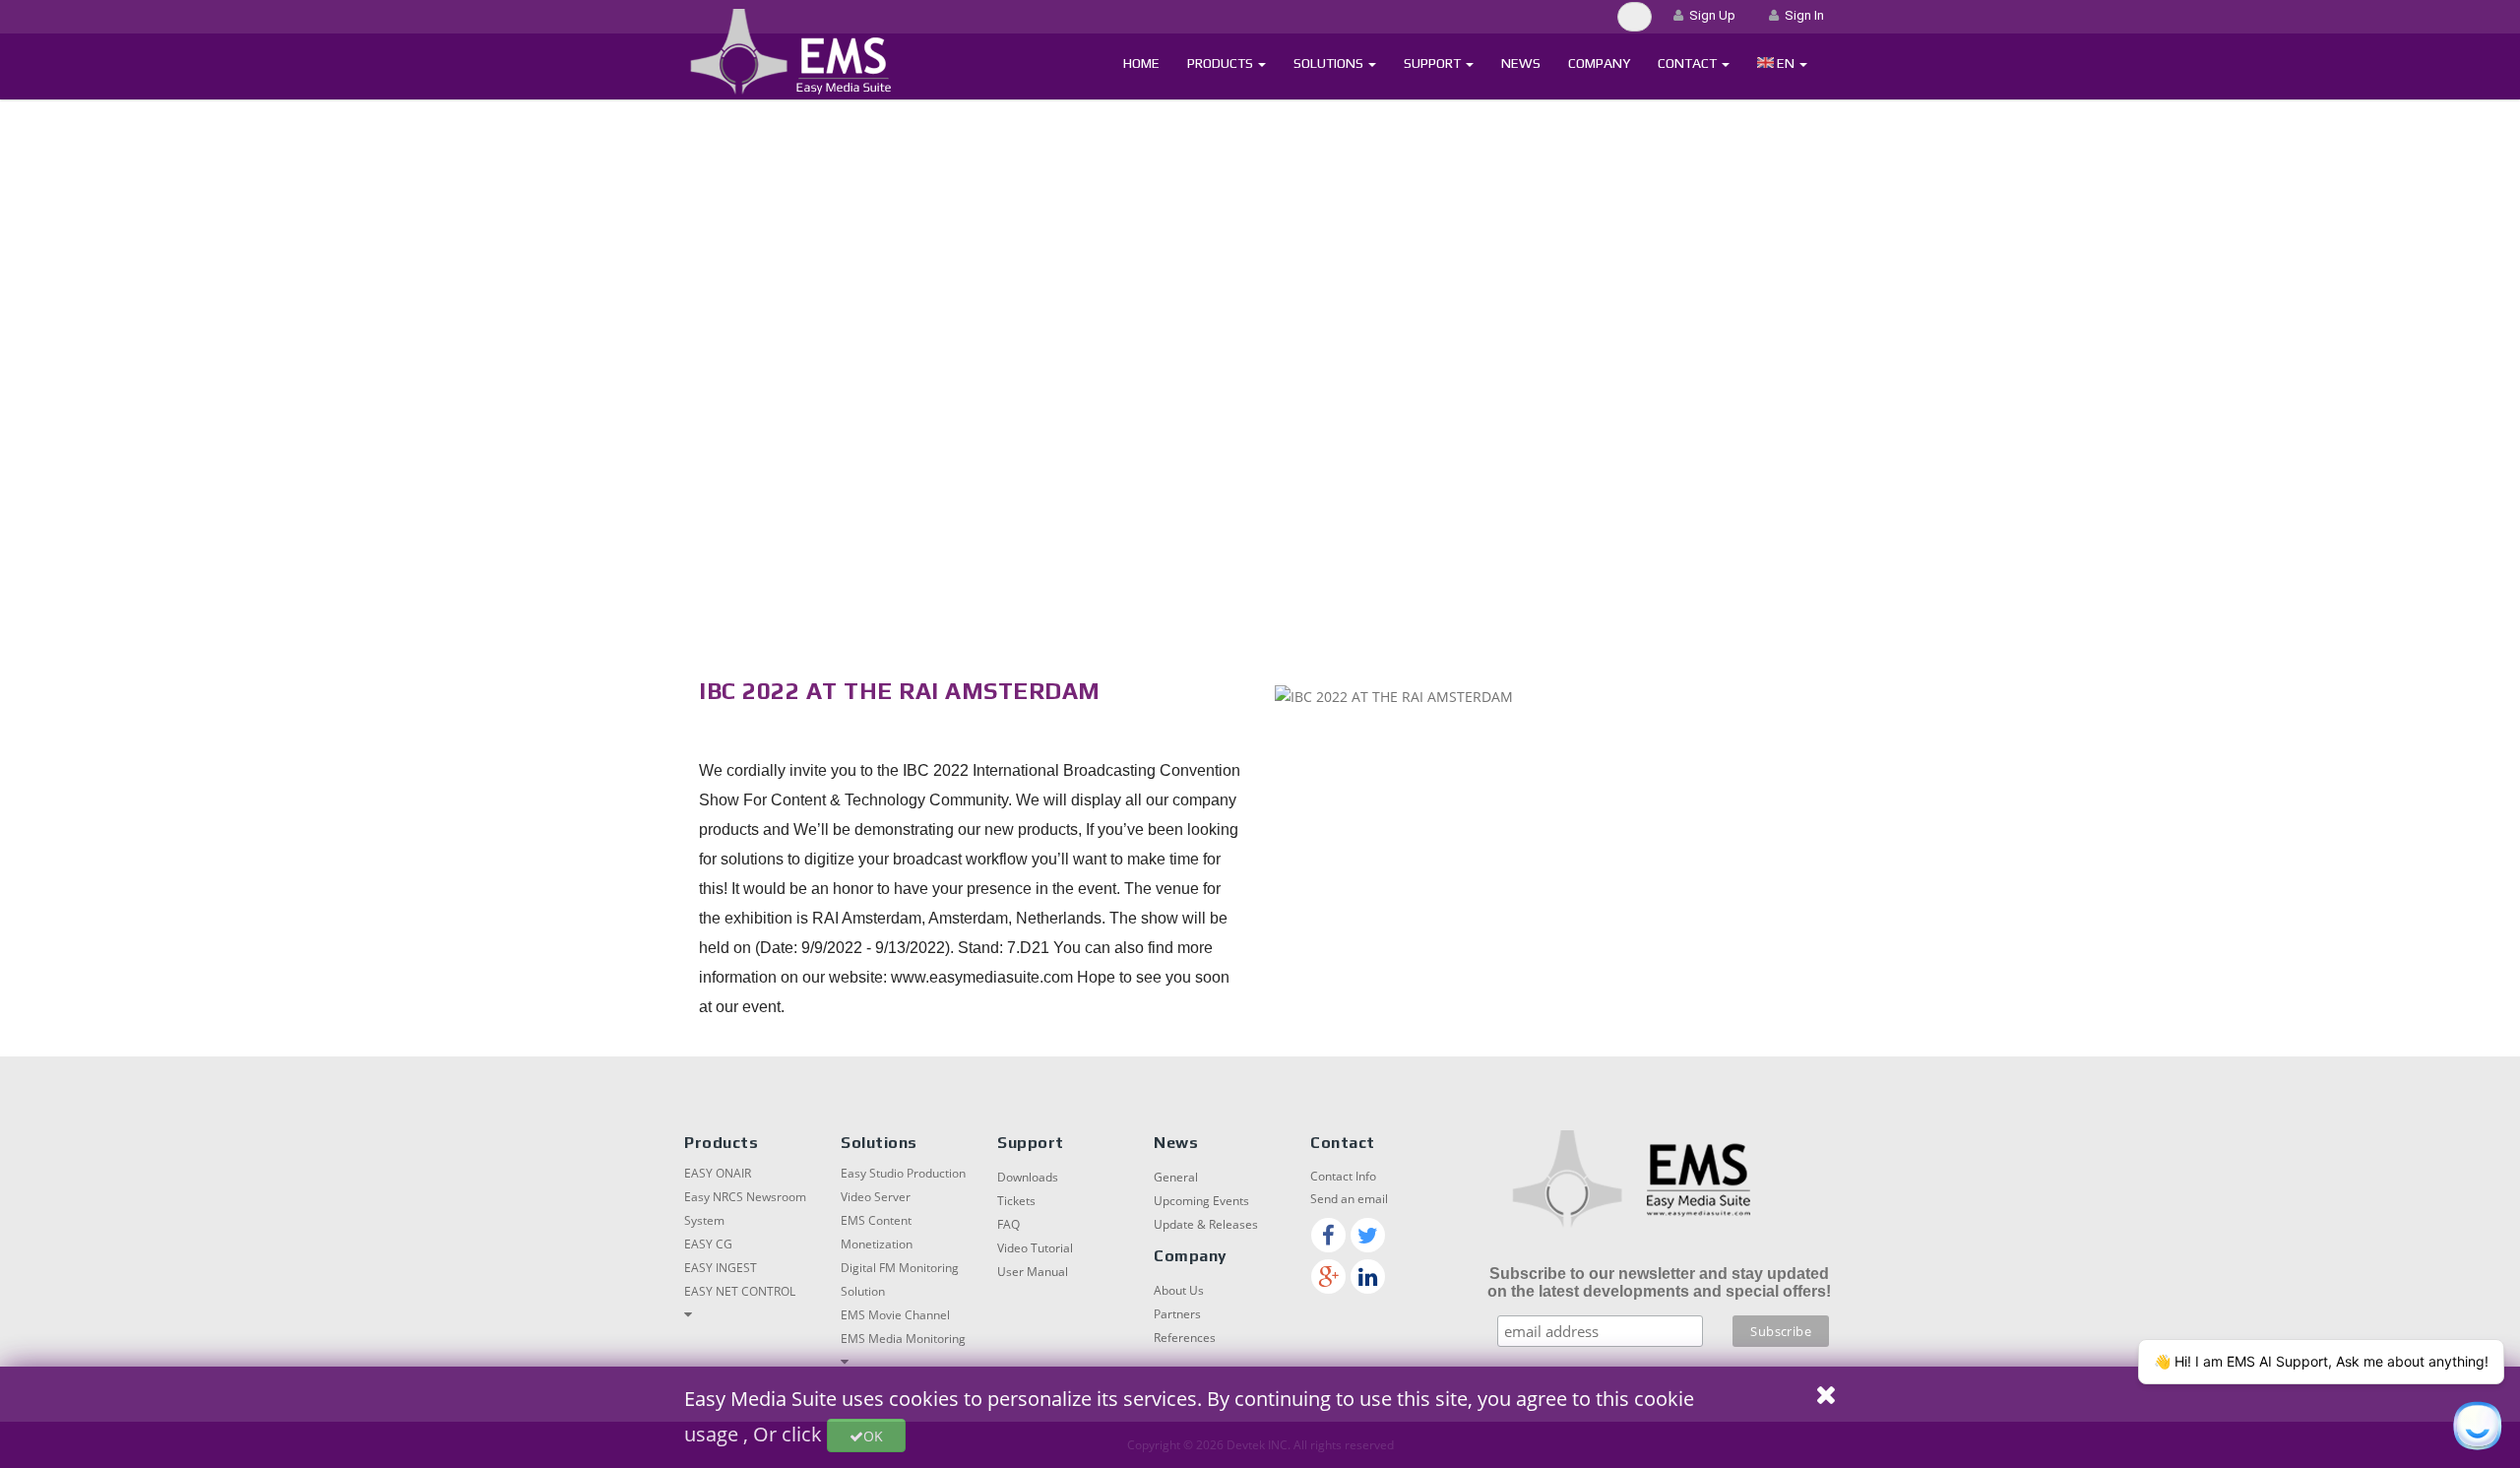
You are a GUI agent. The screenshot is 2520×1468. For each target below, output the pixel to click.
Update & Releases (1206, 1224)
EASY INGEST (721, 1268)
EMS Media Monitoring (903, 1339)
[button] (1782, 64)
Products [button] (1222, 63)
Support (1434, 63)
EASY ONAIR (718, 1173)
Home (1141, 63)
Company (1599, 63)
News (1521, 63)
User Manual (1033, 1272)
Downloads (1028, 1177)
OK (873, 1436)
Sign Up (1709, 15)
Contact (1689, 63)
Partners (1177, 1314)
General (1176, 1177)
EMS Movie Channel (895, 1315)
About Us (1179, 1290)
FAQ (1008, 1224)
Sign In (1801, 15)
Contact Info (1343, 1176)
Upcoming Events (1201, 1201)
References (1185, 1338)
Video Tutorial (1035, 1248)
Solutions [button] (1330, 63)
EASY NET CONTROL (740, 1291)
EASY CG (708, 1244)
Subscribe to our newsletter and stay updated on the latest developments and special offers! (1659, 1282)
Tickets (1016, 1201)
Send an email (1349, 1199)
